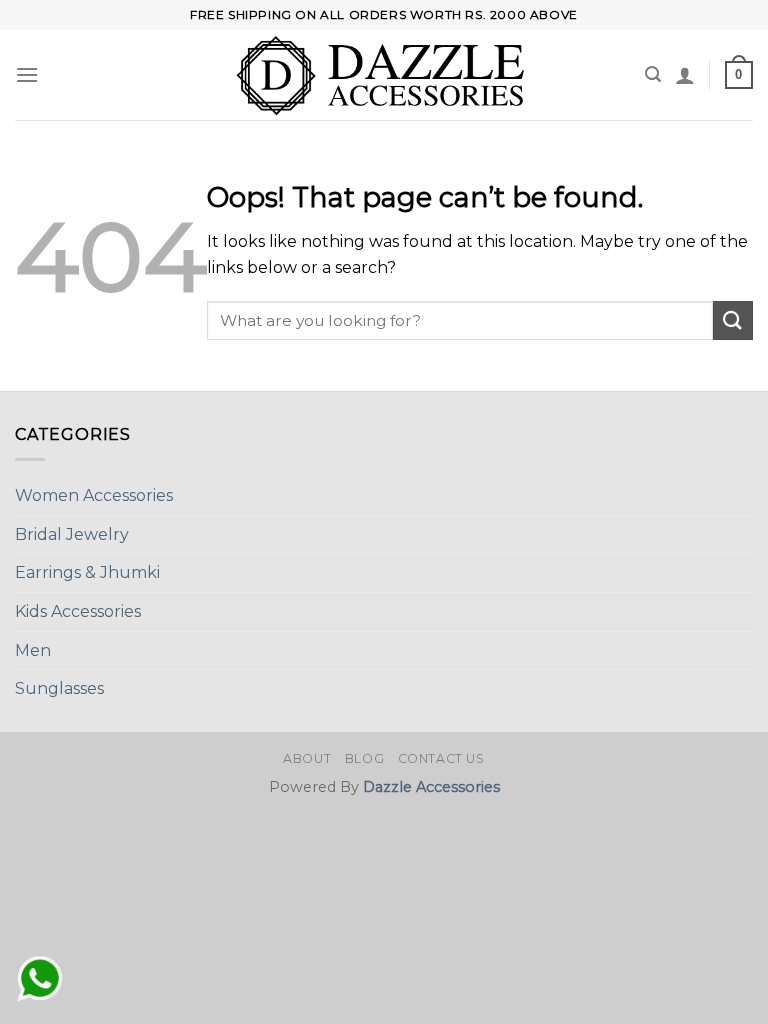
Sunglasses (59, 688)
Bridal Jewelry (72, 534)
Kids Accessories (78, 611)
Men (33, 650)
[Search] (653, 74)
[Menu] (27, 74)
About (307, 758)
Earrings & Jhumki (87, 572)
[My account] (685, 75)
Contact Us (441, 758)
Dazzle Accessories (431, 787)
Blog (364, 758)
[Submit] (733, 320)
